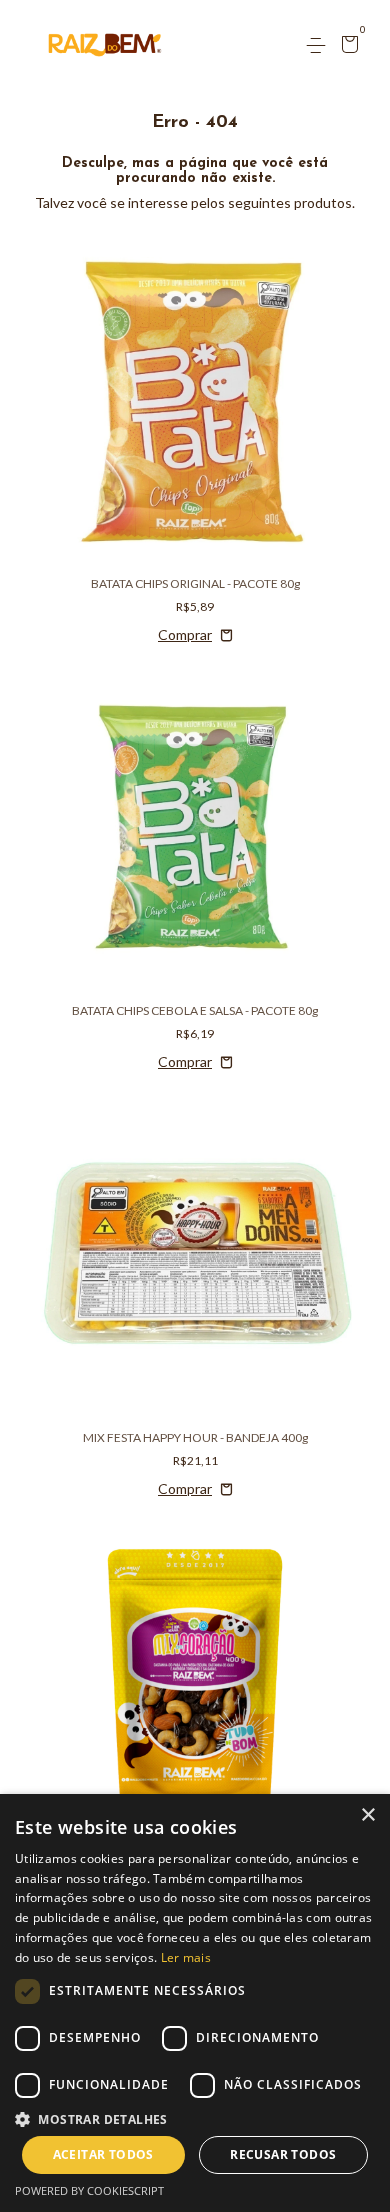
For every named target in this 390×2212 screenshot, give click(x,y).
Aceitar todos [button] (103, 2154)
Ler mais (186, 1957)
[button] (195, 2118)
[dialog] (195, 2003)
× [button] (367, 1815)
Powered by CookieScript (89, 2190)
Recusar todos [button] (283, 2154)
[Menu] (319, 45)
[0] (346, 46)
